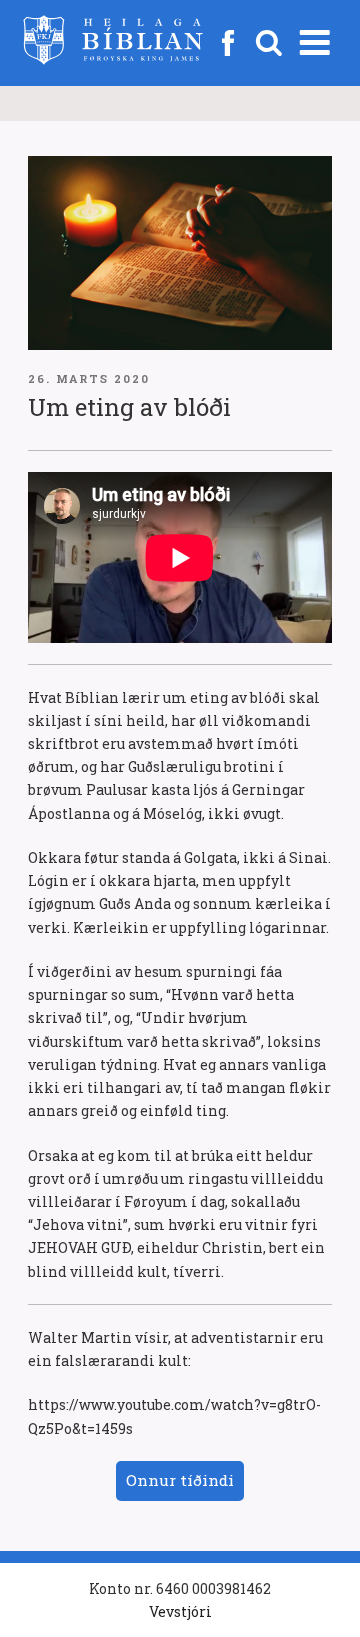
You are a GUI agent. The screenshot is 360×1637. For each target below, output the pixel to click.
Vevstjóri (180, 1611)
